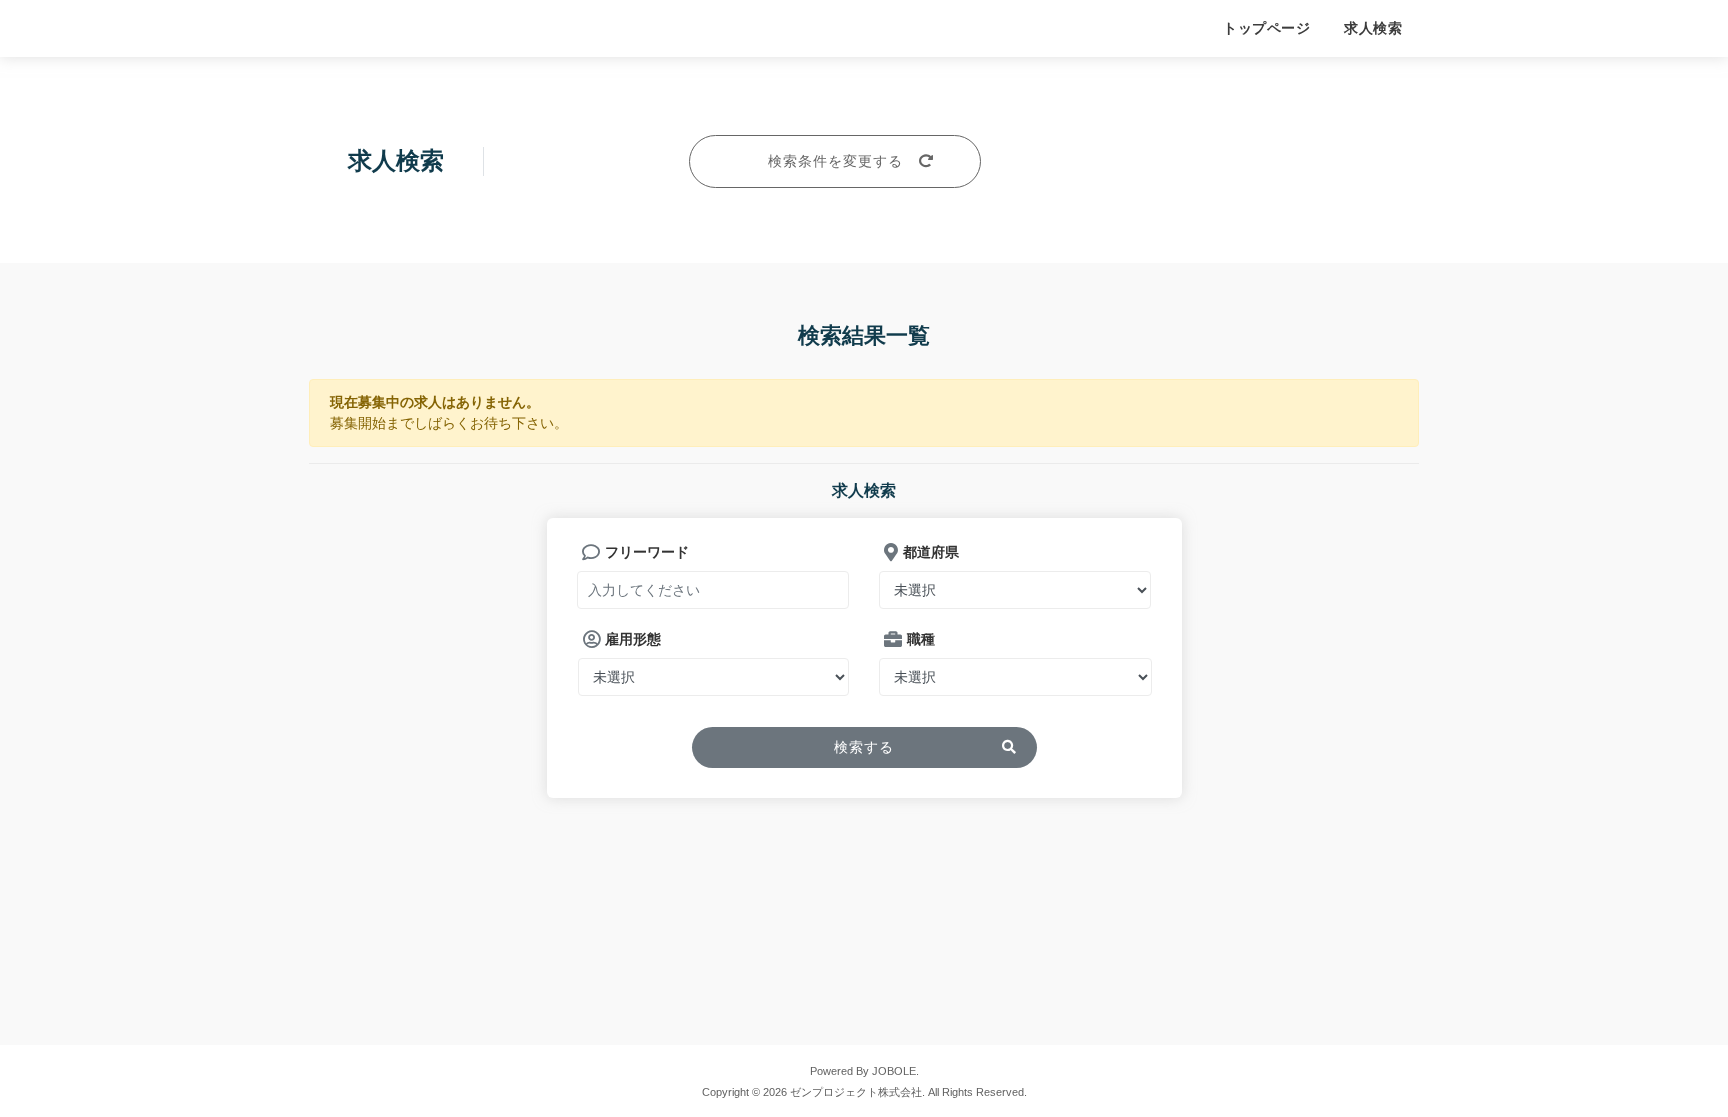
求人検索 (1373, 28)
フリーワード (647, 552)
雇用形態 (633, 639)
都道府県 (931, 552)
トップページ (1266, 28)
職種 (921, 639)
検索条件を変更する (835, 161)
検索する (864, 747)
